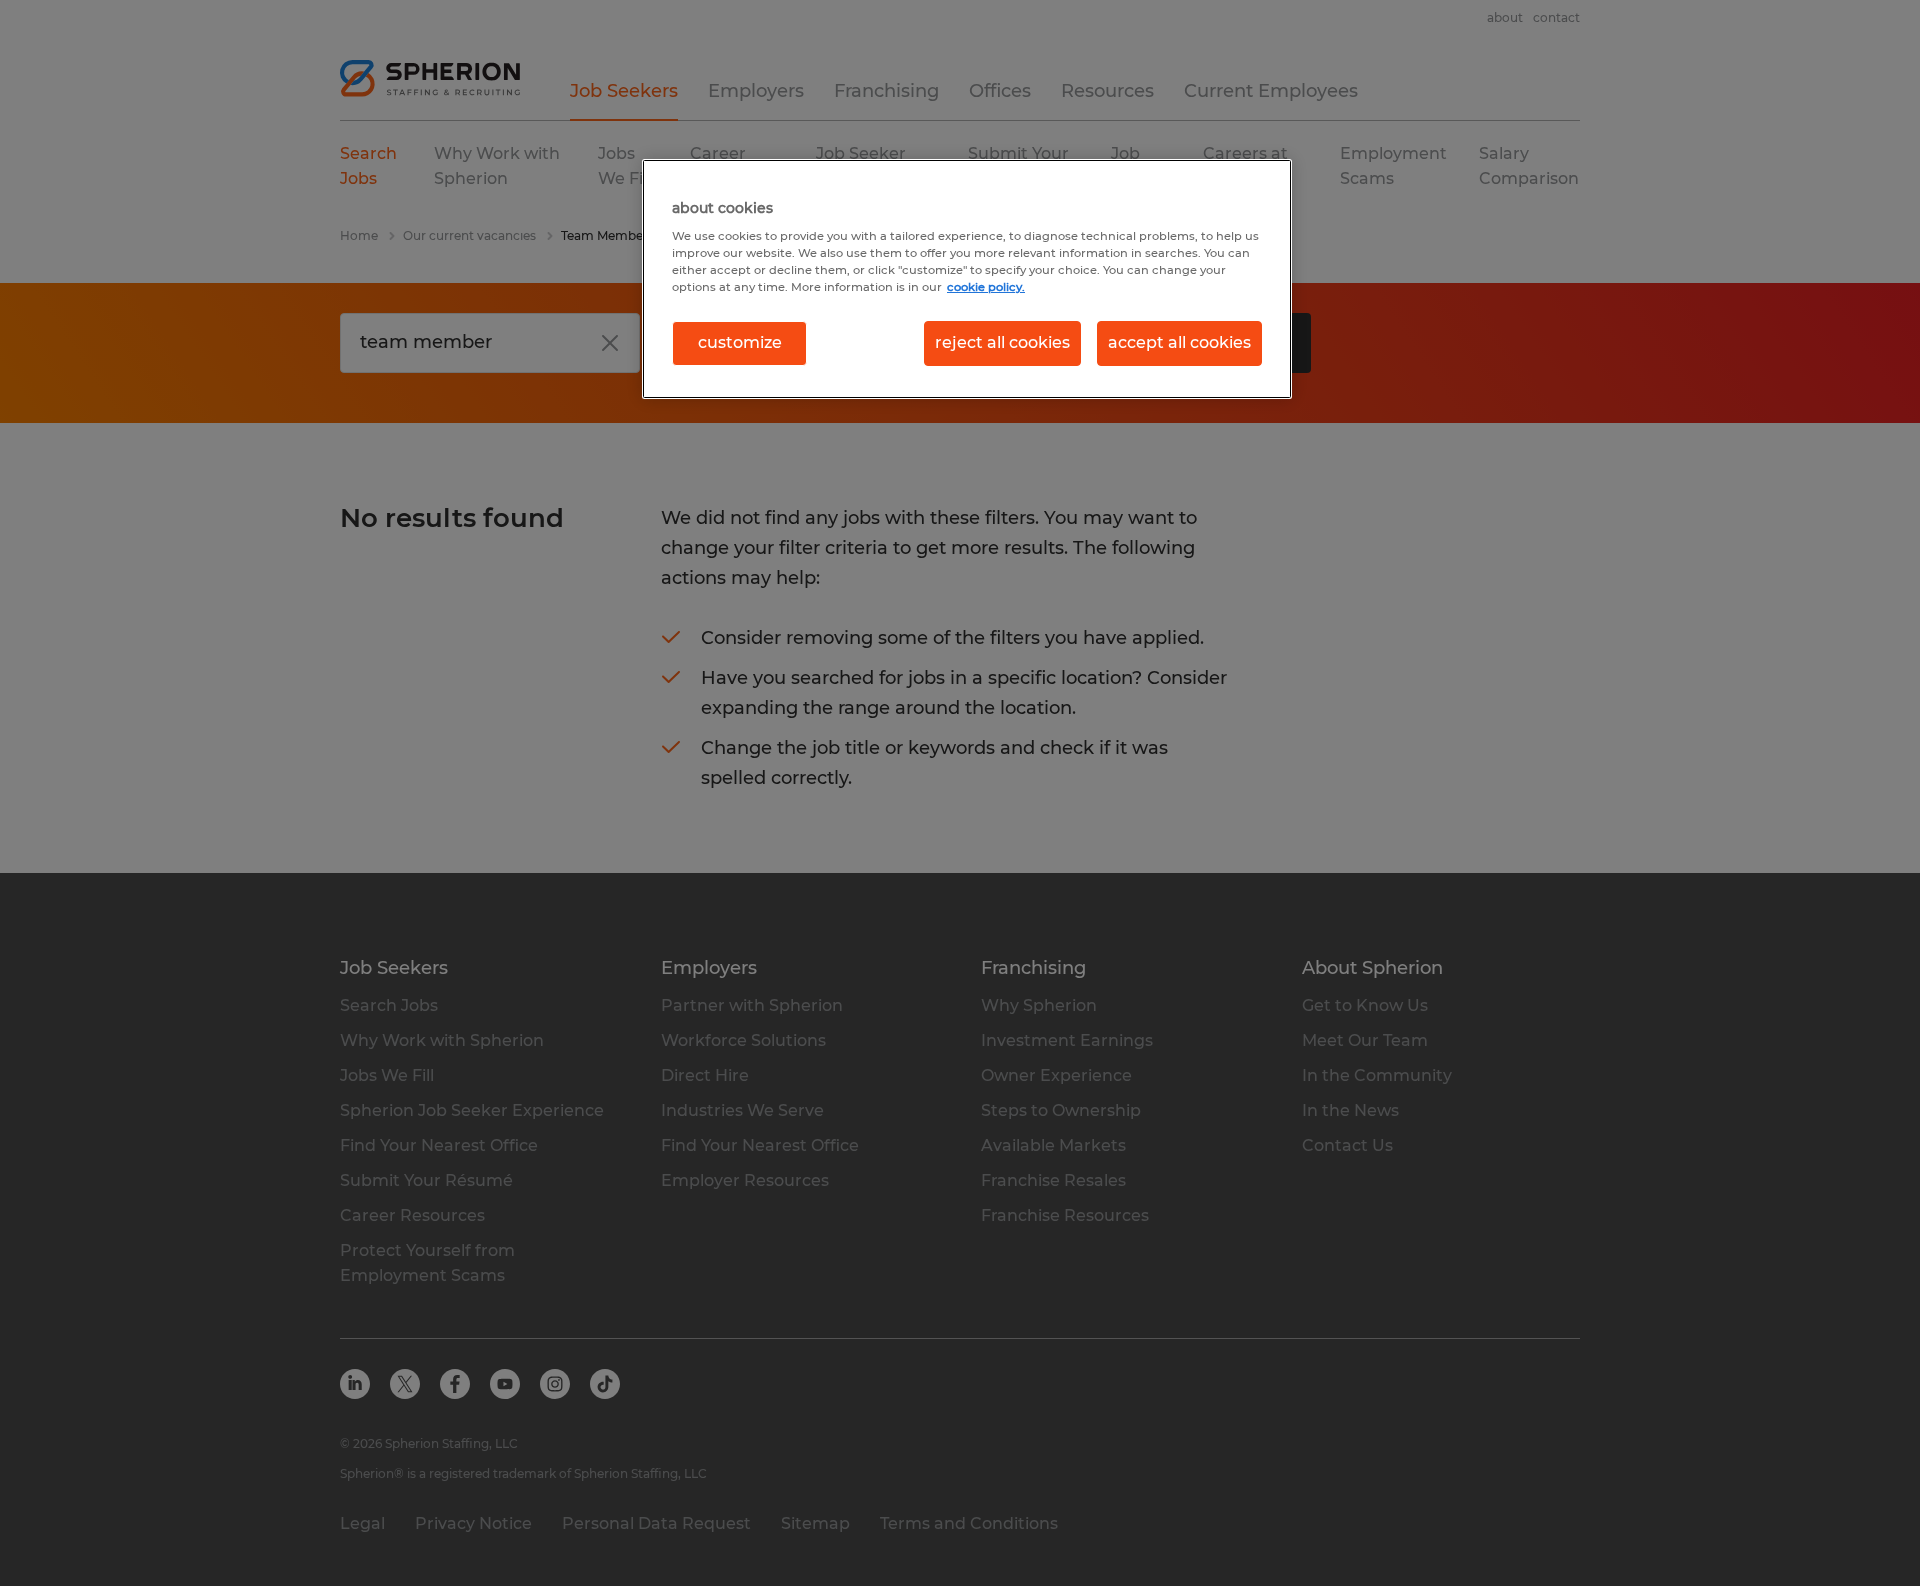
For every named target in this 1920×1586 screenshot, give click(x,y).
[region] (967, 279)
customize (740, 342)
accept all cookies (1179, 342)
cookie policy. (986, 287)
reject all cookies (1002, 342)
